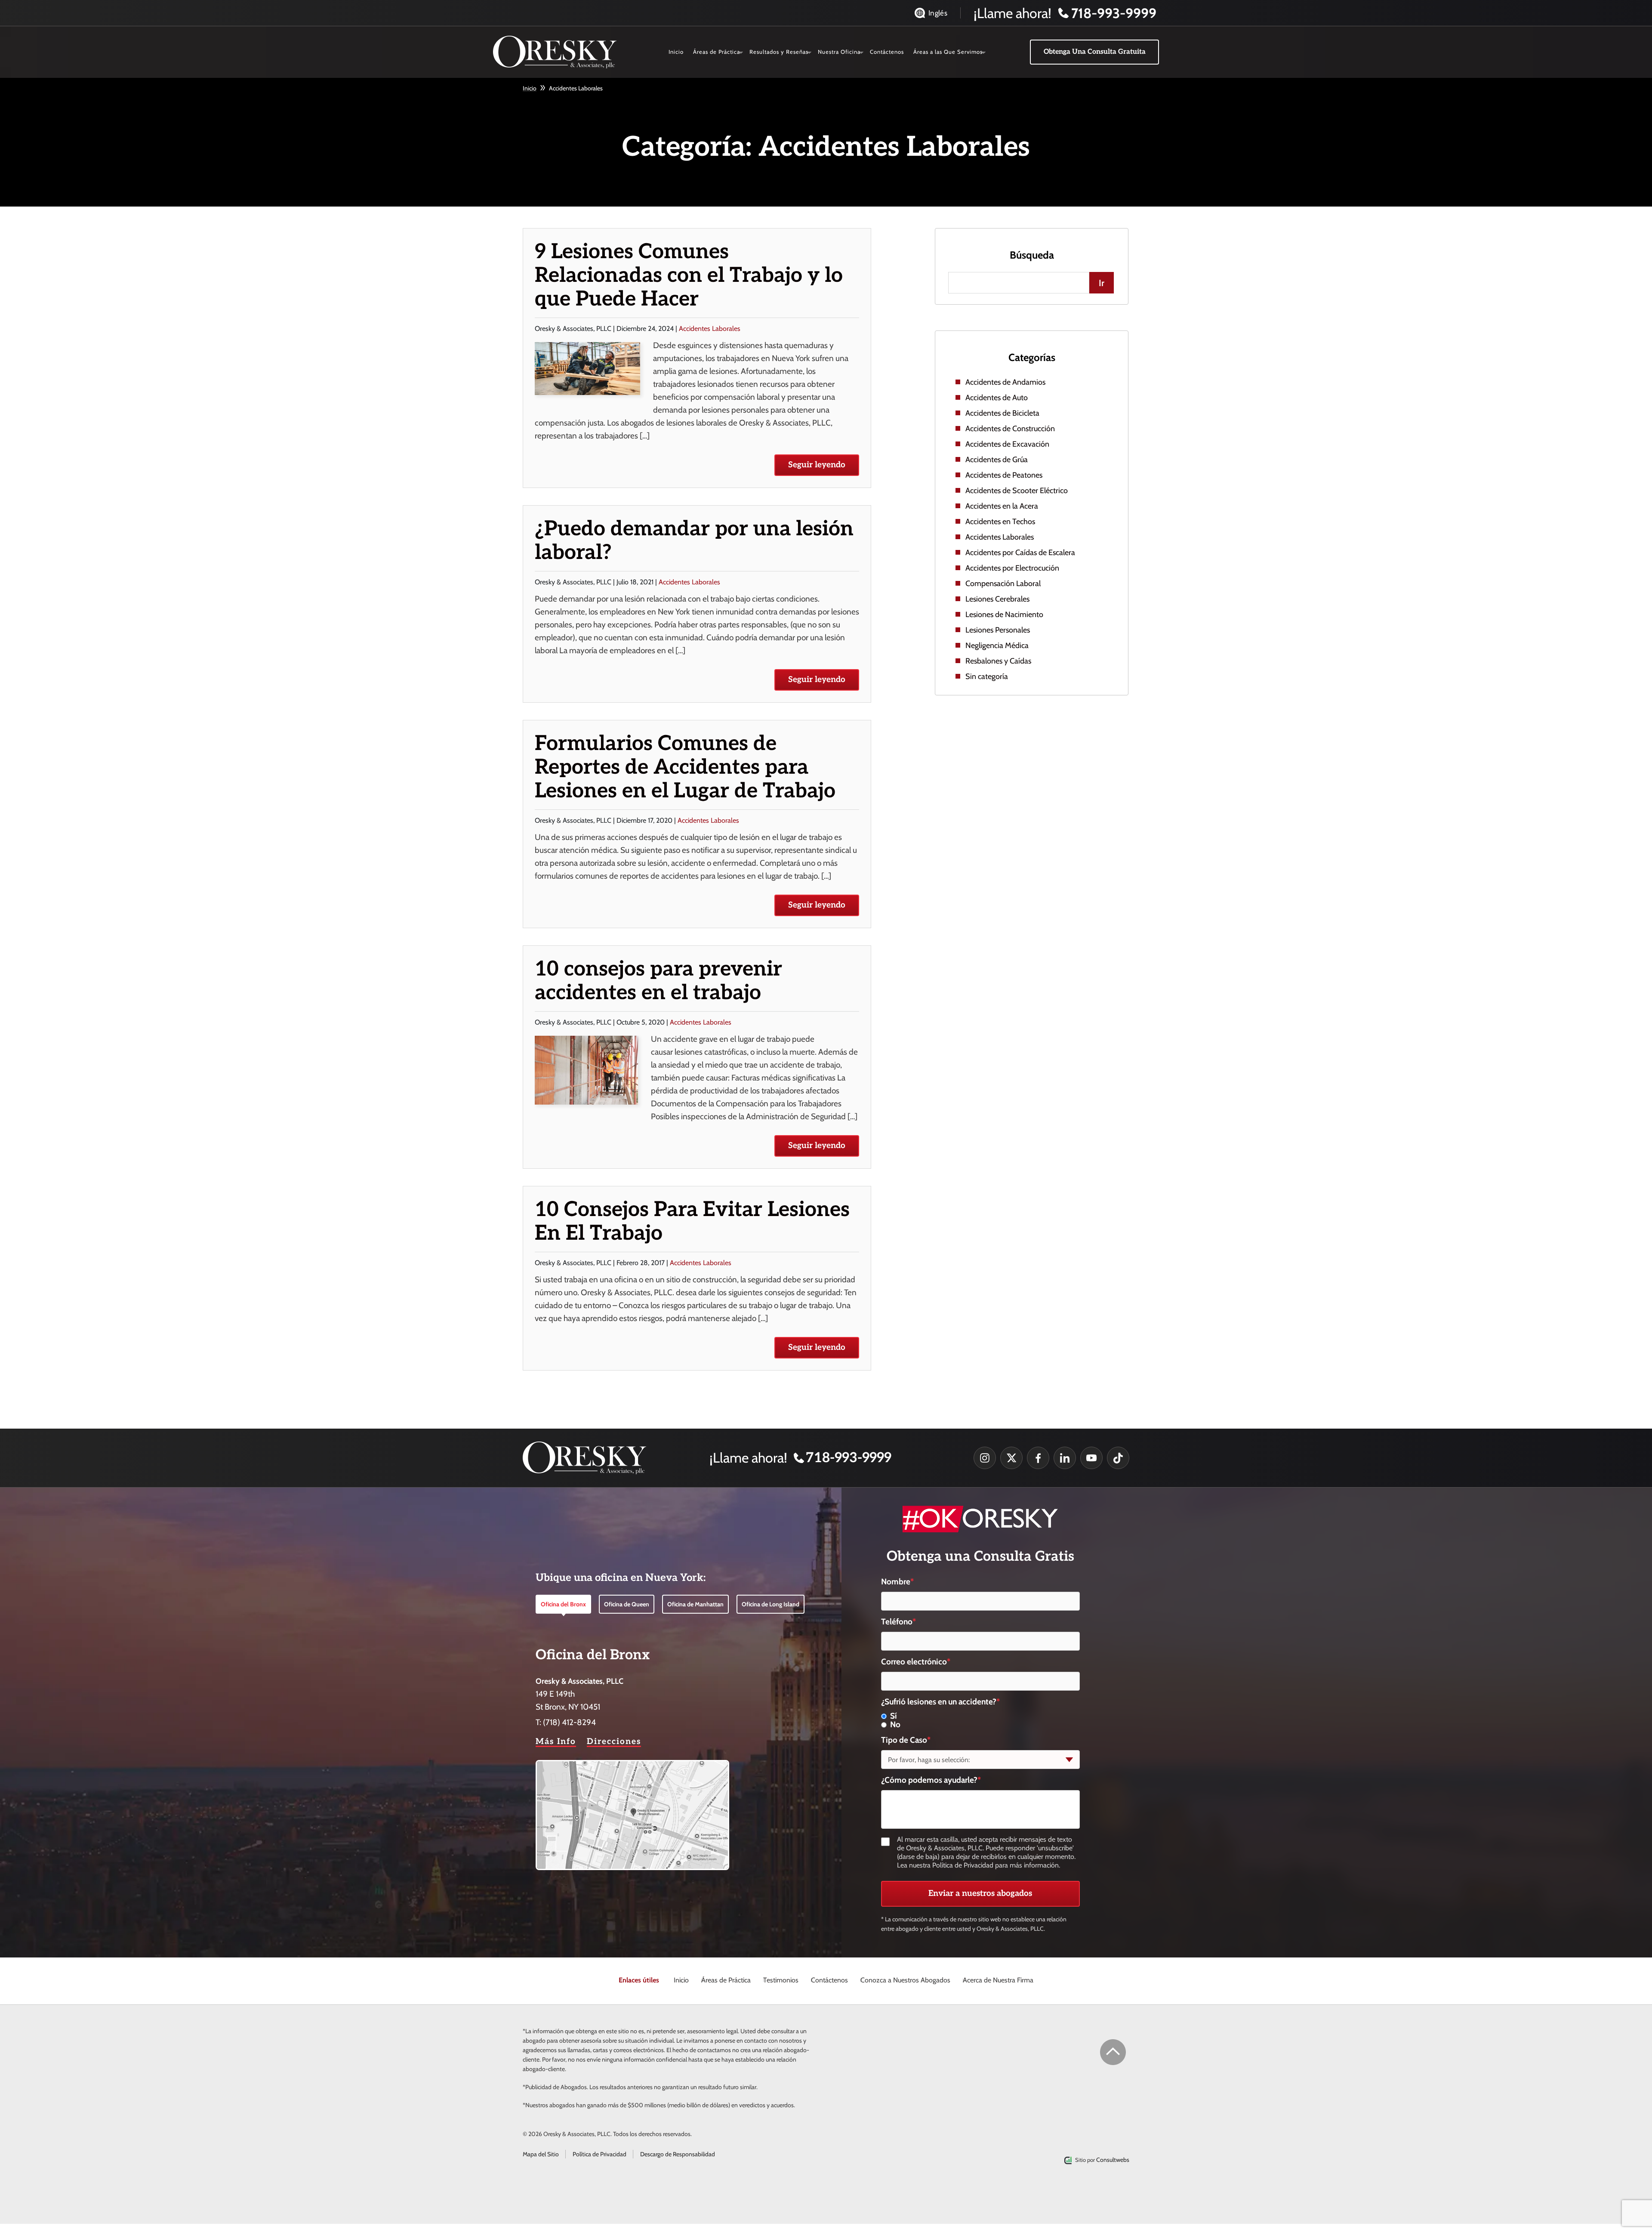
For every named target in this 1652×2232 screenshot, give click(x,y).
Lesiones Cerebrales (997, 599)
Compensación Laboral (1003, 583)
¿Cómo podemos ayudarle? (931, 1780)
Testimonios (781, 1980)
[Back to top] (1113, 2052)
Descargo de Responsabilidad (678, 2154)
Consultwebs (1113, 2160)
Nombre (897, 1582)
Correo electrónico (916, 1662)
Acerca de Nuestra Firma (998, 1980)
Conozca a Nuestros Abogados (905, 1980)
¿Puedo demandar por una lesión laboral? (694, 541)
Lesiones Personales (998, 630)
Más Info (556, 1742)
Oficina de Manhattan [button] (695, 1604)
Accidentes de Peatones (1004, 475)
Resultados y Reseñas (779, 52)
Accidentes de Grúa (997, 460)
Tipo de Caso (906, 1740)
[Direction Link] (632, 1766)
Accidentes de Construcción (1010, 429)
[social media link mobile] (985, 1458)
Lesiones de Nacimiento (1004, 614)
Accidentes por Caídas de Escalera (1020, 553)
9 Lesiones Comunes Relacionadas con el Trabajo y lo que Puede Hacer (689, 276)
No (895, 1725)
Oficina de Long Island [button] (771, 1604)
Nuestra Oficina (839, 52)
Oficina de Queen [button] (627, 1604)
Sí (894, 1716)
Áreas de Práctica (717, 52)
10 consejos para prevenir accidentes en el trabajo (658, 981)
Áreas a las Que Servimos (948, 52)
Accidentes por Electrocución (1012, 568)
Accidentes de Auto (997, 398)
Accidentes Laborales (710, 329)
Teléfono (898, 1622)
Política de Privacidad (599, 2154)
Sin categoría (987, 676)
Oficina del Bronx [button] (563, 1604)
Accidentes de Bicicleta (1002, 413)
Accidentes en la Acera (1002, 506)
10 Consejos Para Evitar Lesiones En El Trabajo (692, 1222)
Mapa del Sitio (541, 2154)
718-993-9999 (849, 1458)
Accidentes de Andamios (1005, 382)
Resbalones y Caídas (998, 661)
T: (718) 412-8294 (566, 1722)
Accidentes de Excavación (1007, 444)
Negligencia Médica (997, 645)
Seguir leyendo (817, 465)
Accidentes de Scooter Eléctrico (1017, 491)
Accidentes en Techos (1000, 522)
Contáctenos (887, 52)
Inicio (676, 52)
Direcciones (614, 1742)
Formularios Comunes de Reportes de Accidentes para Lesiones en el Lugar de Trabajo (685, 767)
